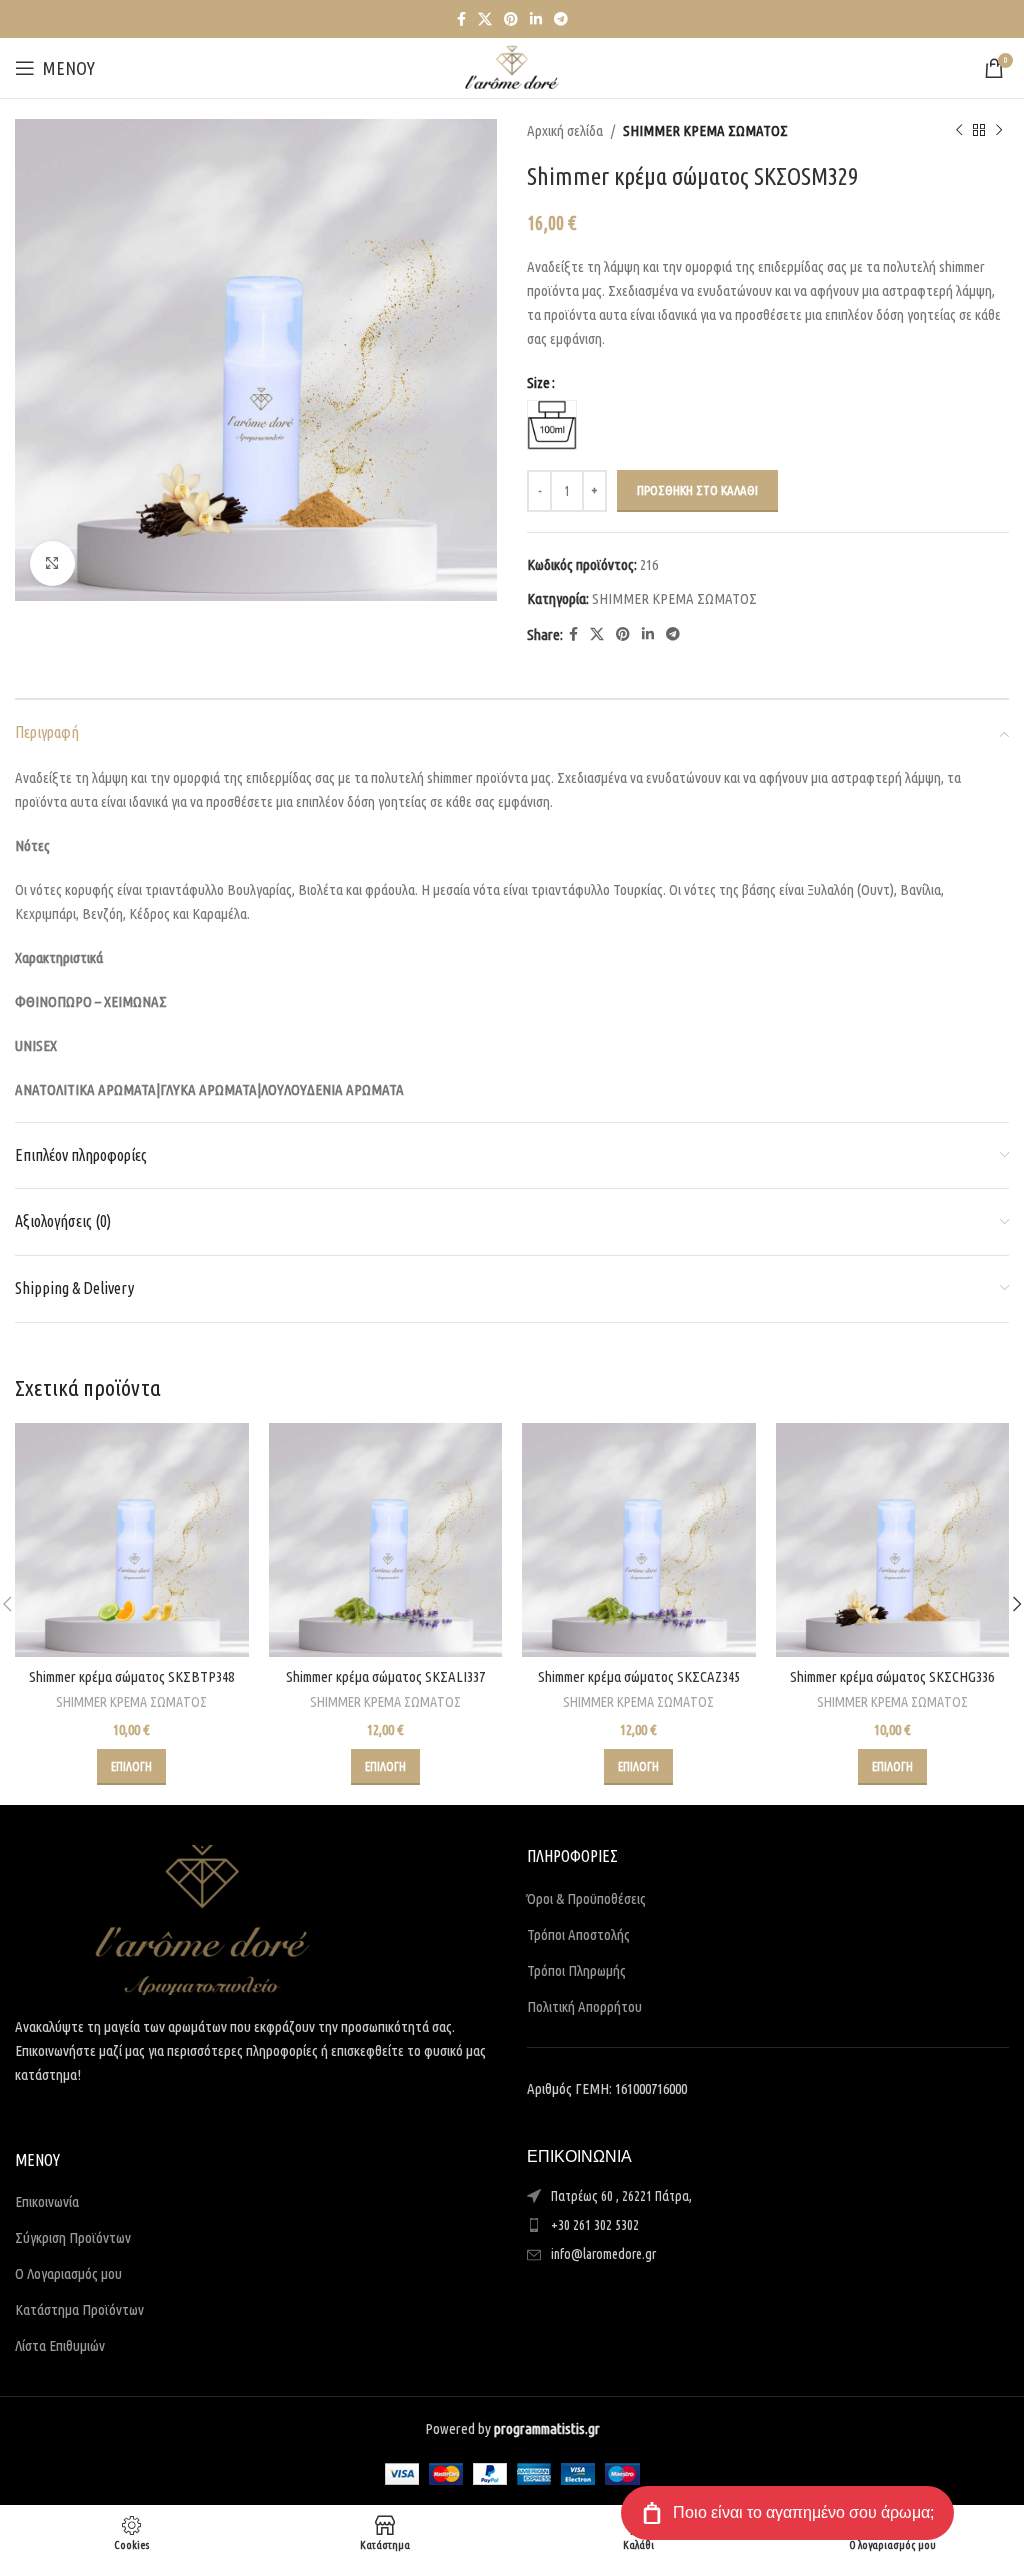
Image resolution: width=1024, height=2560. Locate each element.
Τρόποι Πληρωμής (576, 1970)
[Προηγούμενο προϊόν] (959, 131)
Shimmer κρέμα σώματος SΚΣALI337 (385, 1676)
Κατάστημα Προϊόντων (79, 2309)
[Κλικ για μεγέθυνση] (52, 563)
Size (538, 382)
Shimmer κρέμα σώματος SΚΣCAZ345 (639, 1676)
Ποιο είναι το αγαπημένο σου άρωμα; (803, 2512)
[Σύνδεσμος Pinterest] (511, 19)
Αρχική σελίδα (565, 130)
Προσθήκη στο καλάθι (697, 490)
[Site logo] (512, 66)
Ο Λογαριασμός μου (68, 2273)
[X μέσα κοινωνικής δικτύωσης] (485, 19)
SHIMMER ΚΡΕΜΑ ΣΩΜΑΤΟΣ (705, 130)
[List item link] (768, 2225)
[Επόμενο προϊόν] (999, 131)
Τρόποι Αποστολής (578, 1934)
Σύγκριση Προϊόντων (73, 2237)
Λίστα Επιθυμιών (60, 2345)
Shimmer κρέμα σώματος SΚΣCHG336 (892, 1676)
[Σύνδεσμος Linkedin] (536, 19)
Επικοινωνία (47, 2201)
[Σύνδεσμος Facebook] (461, 19)
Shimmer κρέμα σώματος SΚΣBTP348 (131, 1676)
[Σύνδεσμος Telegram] (561, 19)
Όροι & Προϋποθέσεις (586, 1898)
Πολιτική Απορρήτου (584, 2006)
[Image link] (202, 1918)
